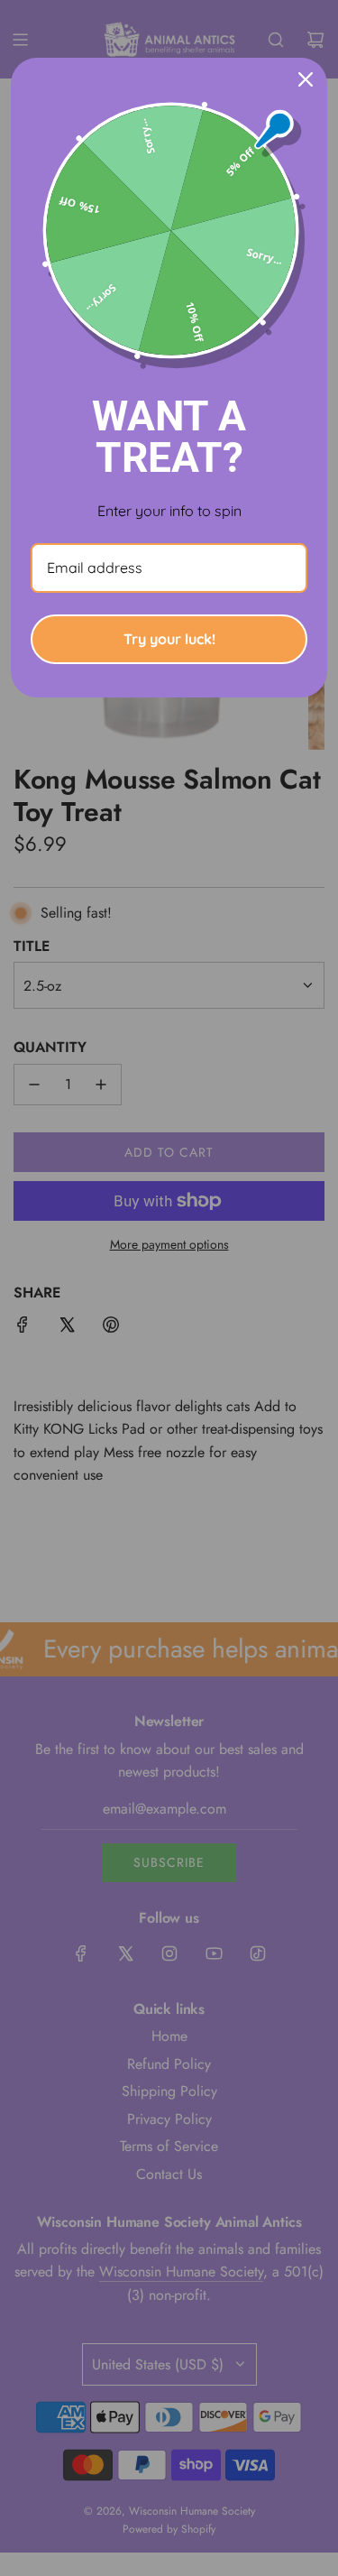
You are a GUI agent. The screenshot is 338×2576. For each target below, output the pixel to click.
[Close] (306, 79)
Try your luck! (169, 639)
